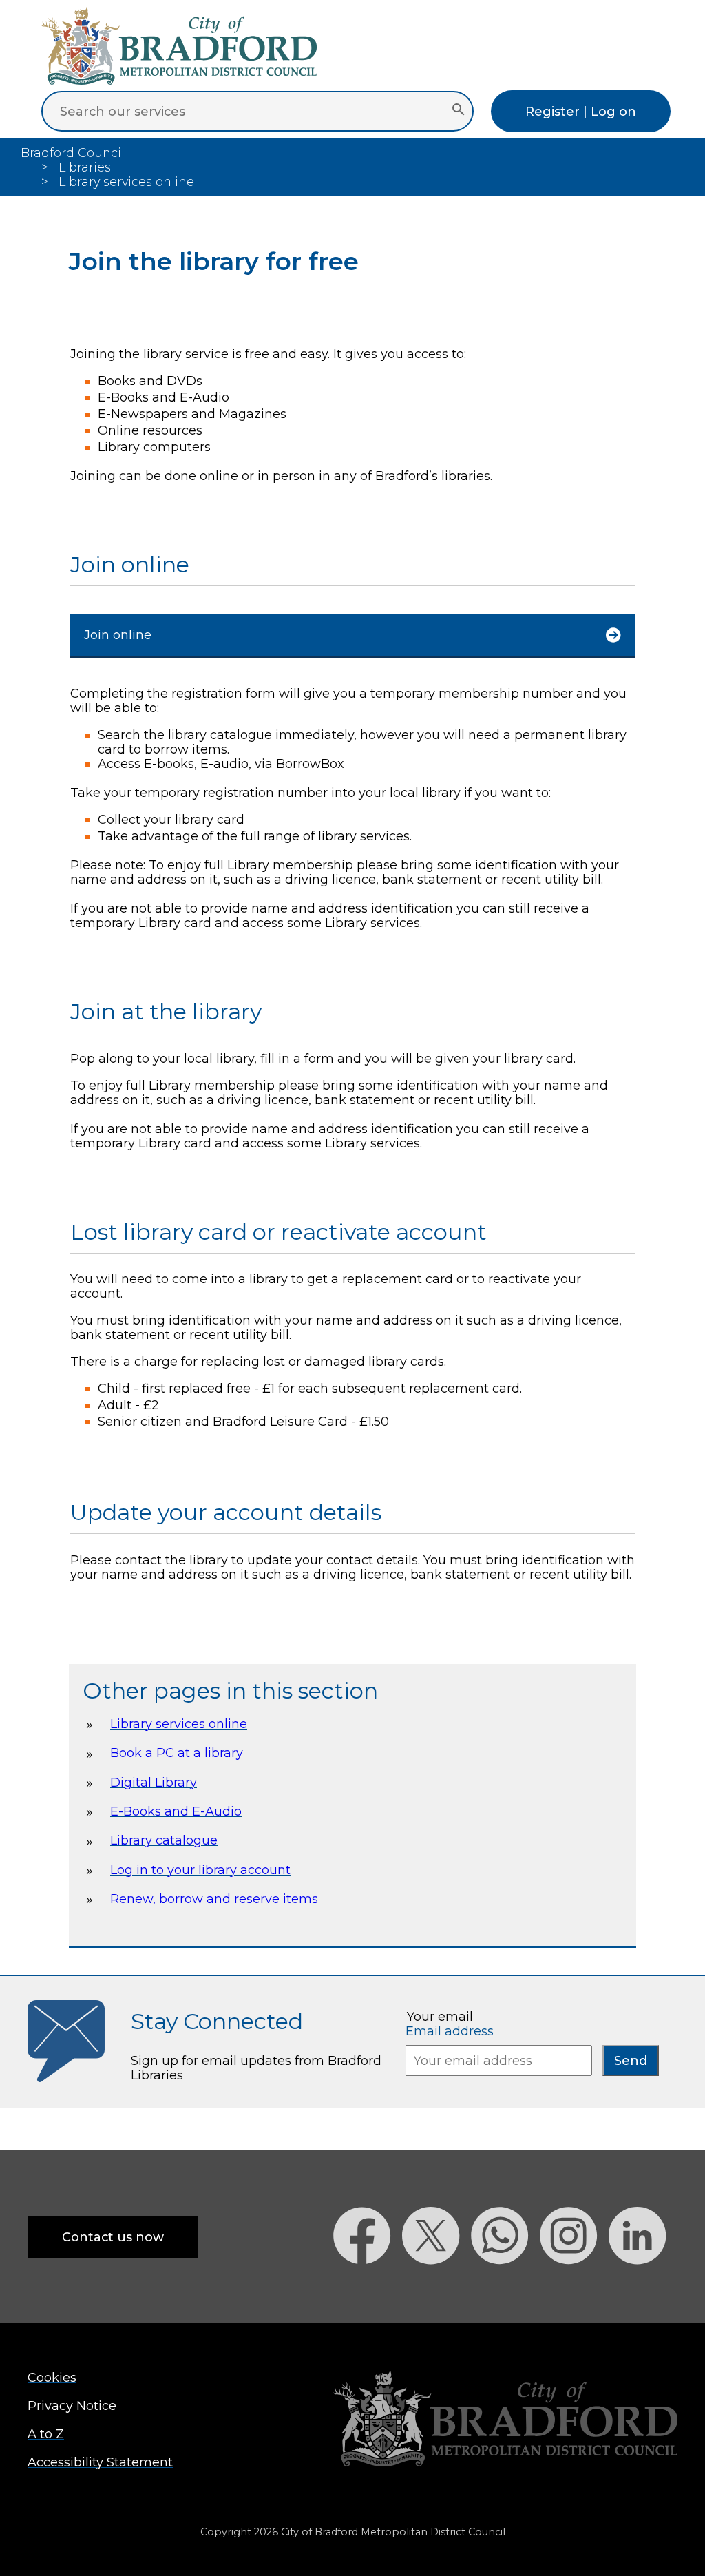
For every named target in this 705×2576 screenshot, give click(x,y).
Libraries (85, 167)
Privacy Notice (72, 2406)
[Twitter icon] (436, 2288)
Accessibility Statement (100, 2462)
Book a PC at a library (177, 1753)
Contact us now (113, 2237)
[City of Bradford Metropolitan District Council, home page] (179, 80)
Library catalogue (164, 1840)
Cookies (52, 2377)
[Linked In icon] (643, 2288)
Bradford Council (73, 153)
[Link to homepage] (505, 2420)
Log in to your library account (200, 1870)
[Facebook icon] (368, 2288)
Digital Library (154, 1782)
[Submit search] (458, 111)
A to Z (46, 2434)
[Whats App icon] (505, 2288)
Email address (450, 2031)
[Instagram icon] (574, 2288)
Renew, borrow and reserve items (214, 1899)
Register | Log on (581, 111)
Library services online (179, 1724)
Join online (118, 635)
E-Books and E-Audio (176, 1811)
